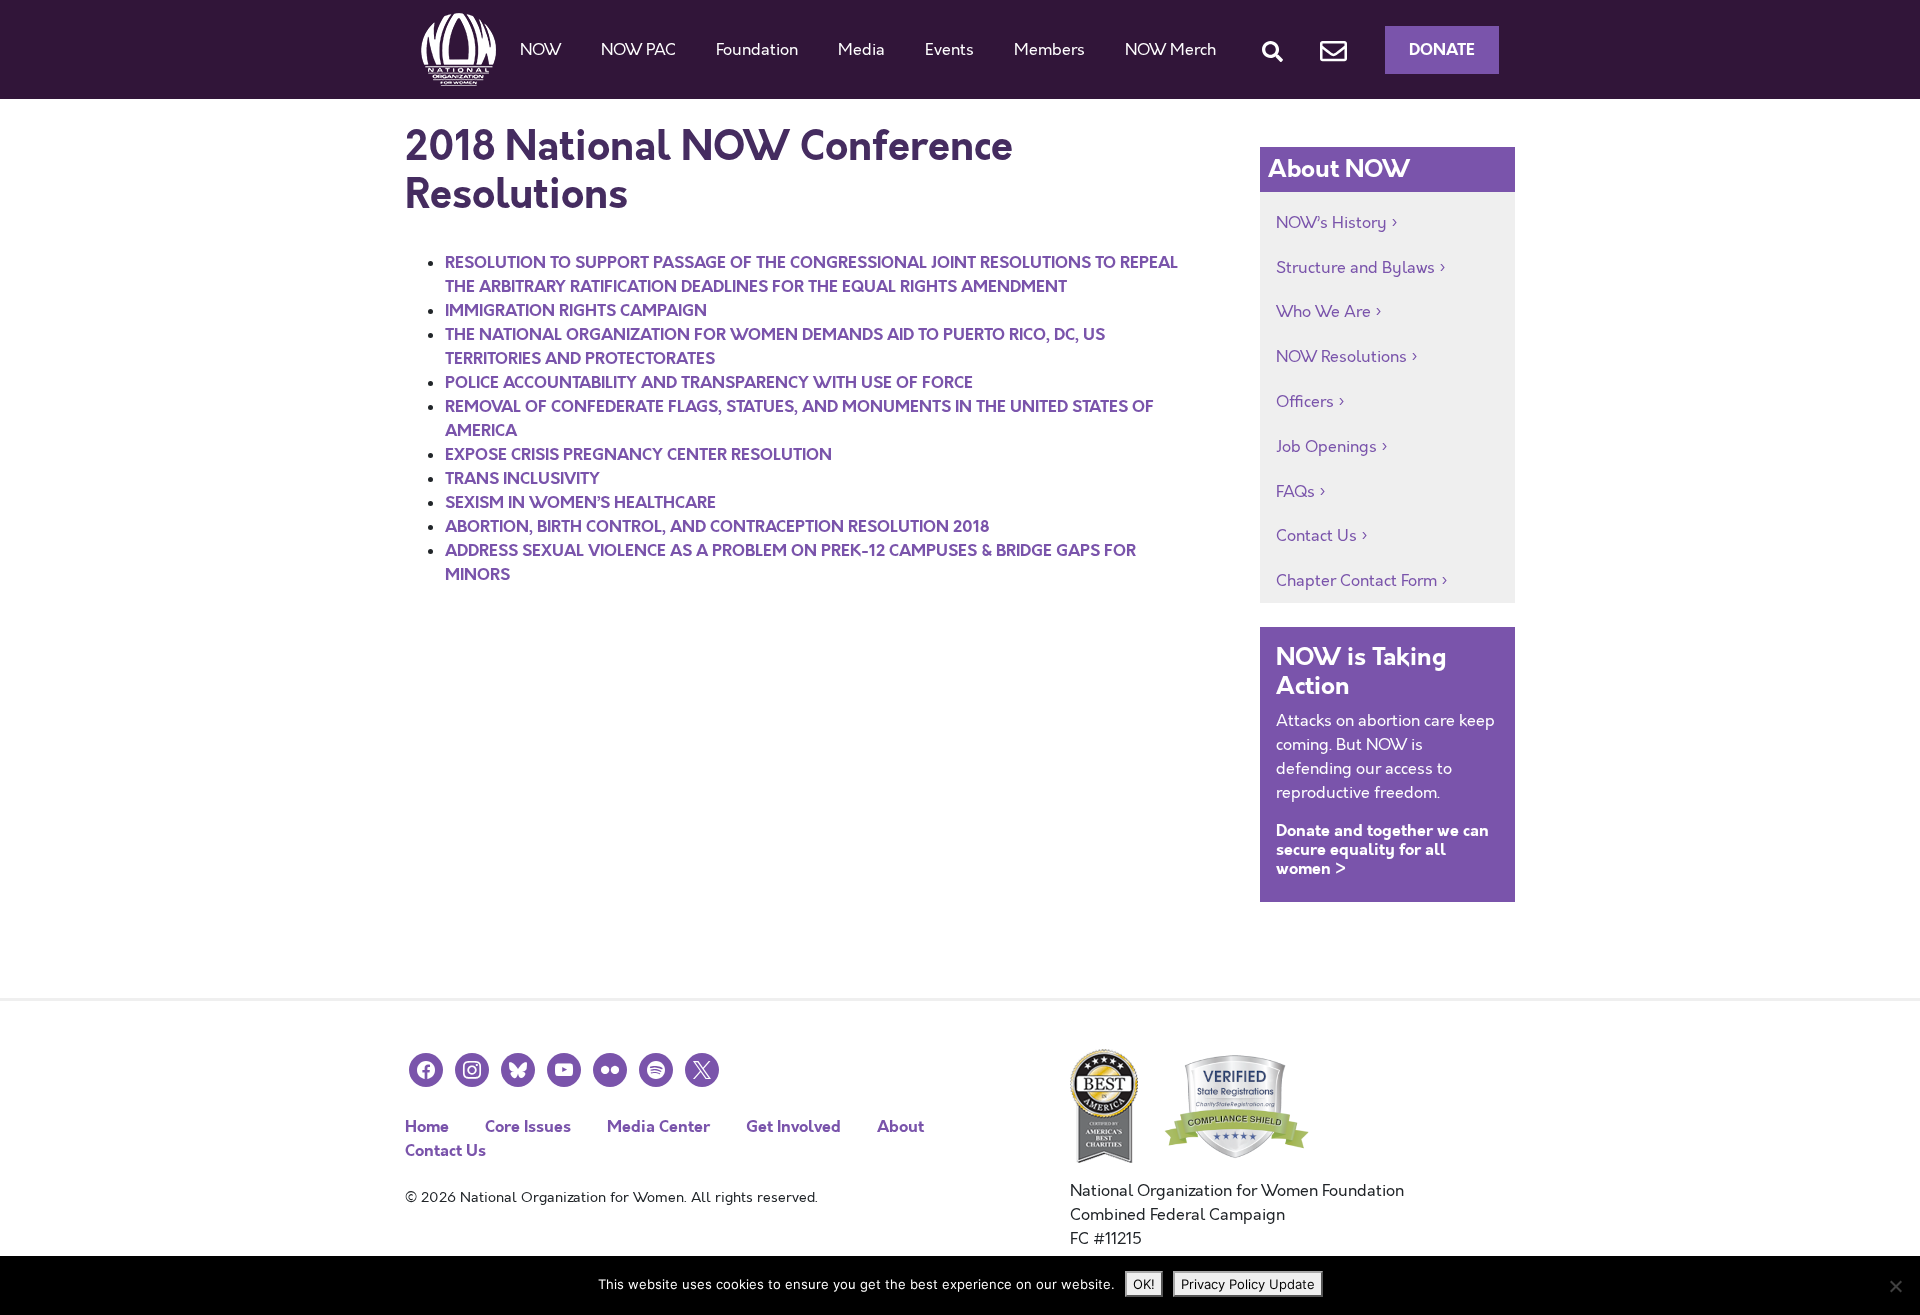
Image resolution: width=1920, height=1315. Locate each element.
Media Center (658, 1126)
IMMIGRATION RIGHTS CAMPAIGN (576, 310)
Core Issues (528, 1126)
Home (427, 1126)
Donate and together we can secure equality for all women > (1382, 849)
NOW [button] (540, 50)
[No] (1895, 1286)
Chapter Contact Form (1356, 581)
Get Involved (793, 1126)
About (900, 1126)
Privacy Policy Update (1248, 1284)
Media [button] (861, 50)
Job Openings (1326, 447)
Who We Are (1323, 312)
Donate (1442, 49)
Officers (1305, 402)
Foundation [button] (757, 50)
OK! (1144, 1284)
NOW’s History (1331, 223)
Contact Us (1316, 536)
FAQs (1295, 492)
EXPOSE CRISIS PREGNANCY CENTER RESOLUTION (638, 454)
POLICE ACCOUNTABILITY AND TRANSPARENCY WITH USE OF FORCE (709, 382)
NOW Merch (1170, 50)
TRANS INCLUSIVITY (522, 478)
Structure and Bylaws (1355, 268)
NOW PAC (638, 50)
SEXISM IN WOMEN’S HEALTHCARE (580, 502)
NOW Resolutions (1341, 357)
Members (1049, 50)
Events (949, 50)
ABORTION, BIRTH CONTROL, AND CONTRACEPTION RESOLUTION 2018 (717, 526)
